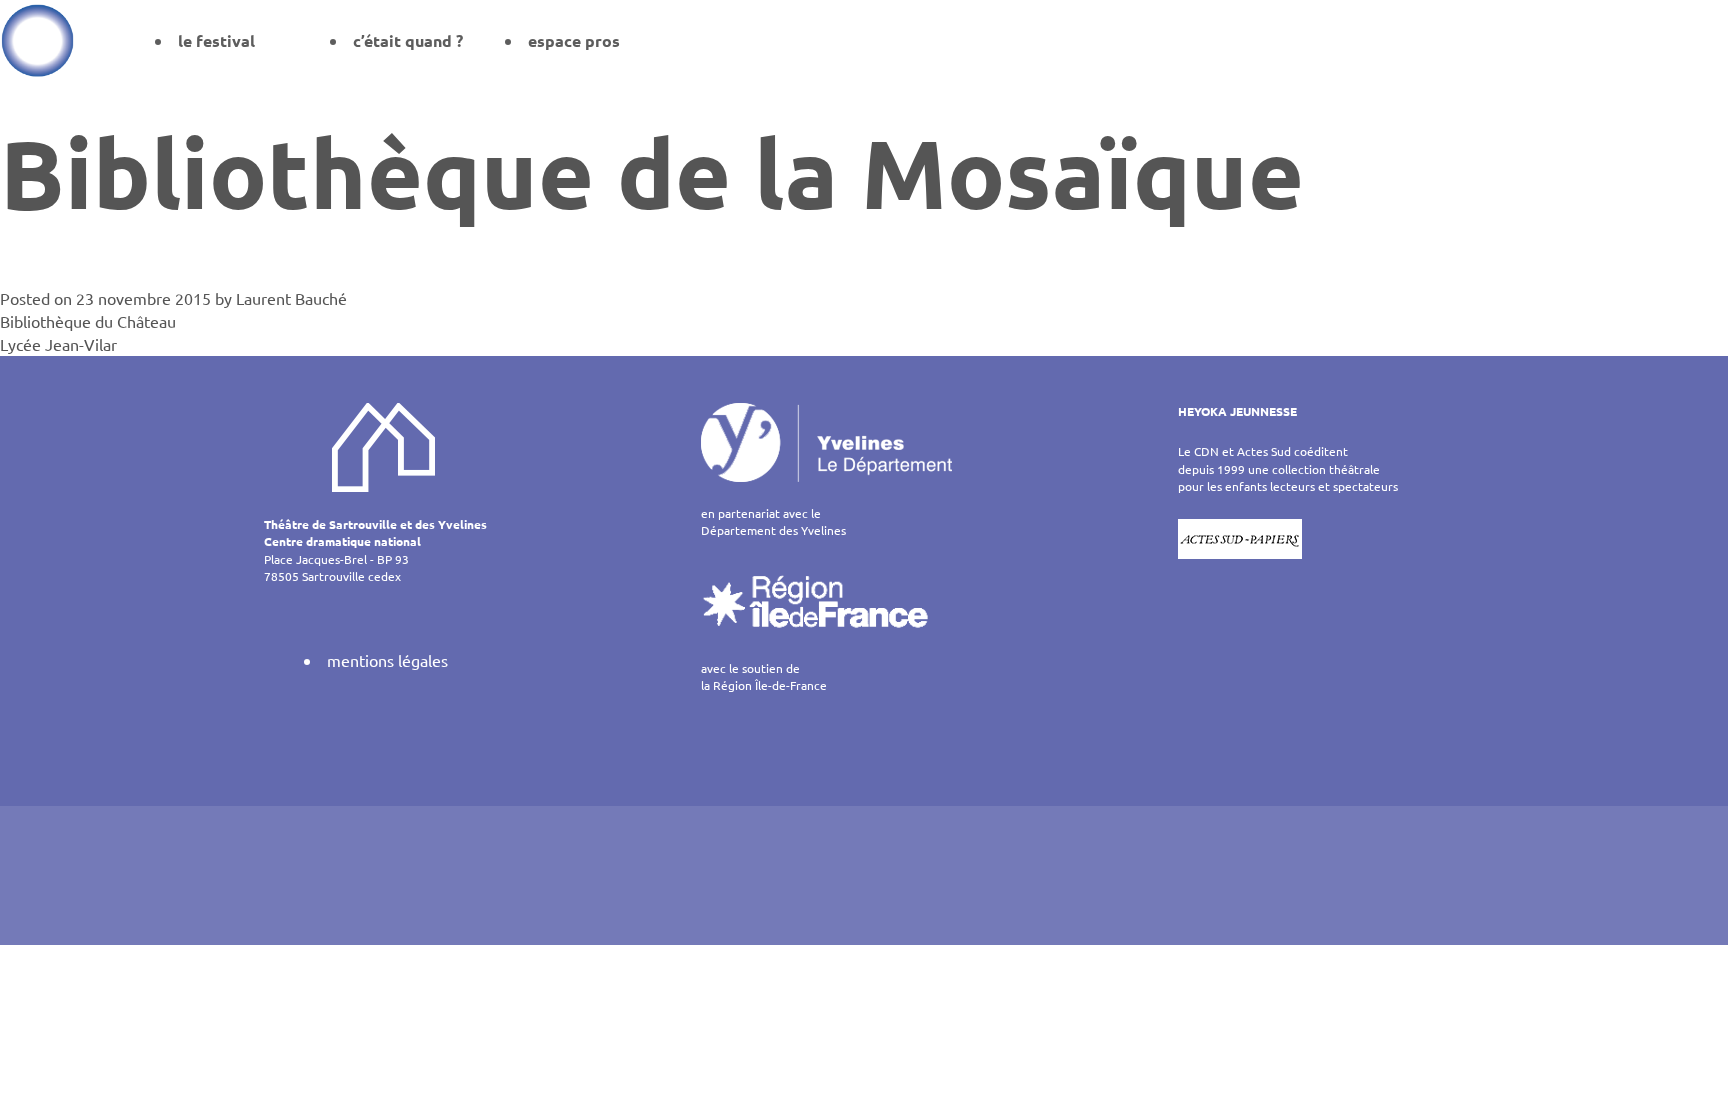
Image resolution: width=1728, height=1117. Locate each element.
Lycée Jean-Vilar (58, 344)
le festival (216, 40)
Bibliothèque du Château (88, 321)
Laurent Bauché (291, 298)
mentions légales (387, 660)
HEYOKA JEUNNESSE (1237, 411)
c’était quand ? (408, 40)
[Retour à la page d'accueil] (37, 40)
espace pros (574, 40)
